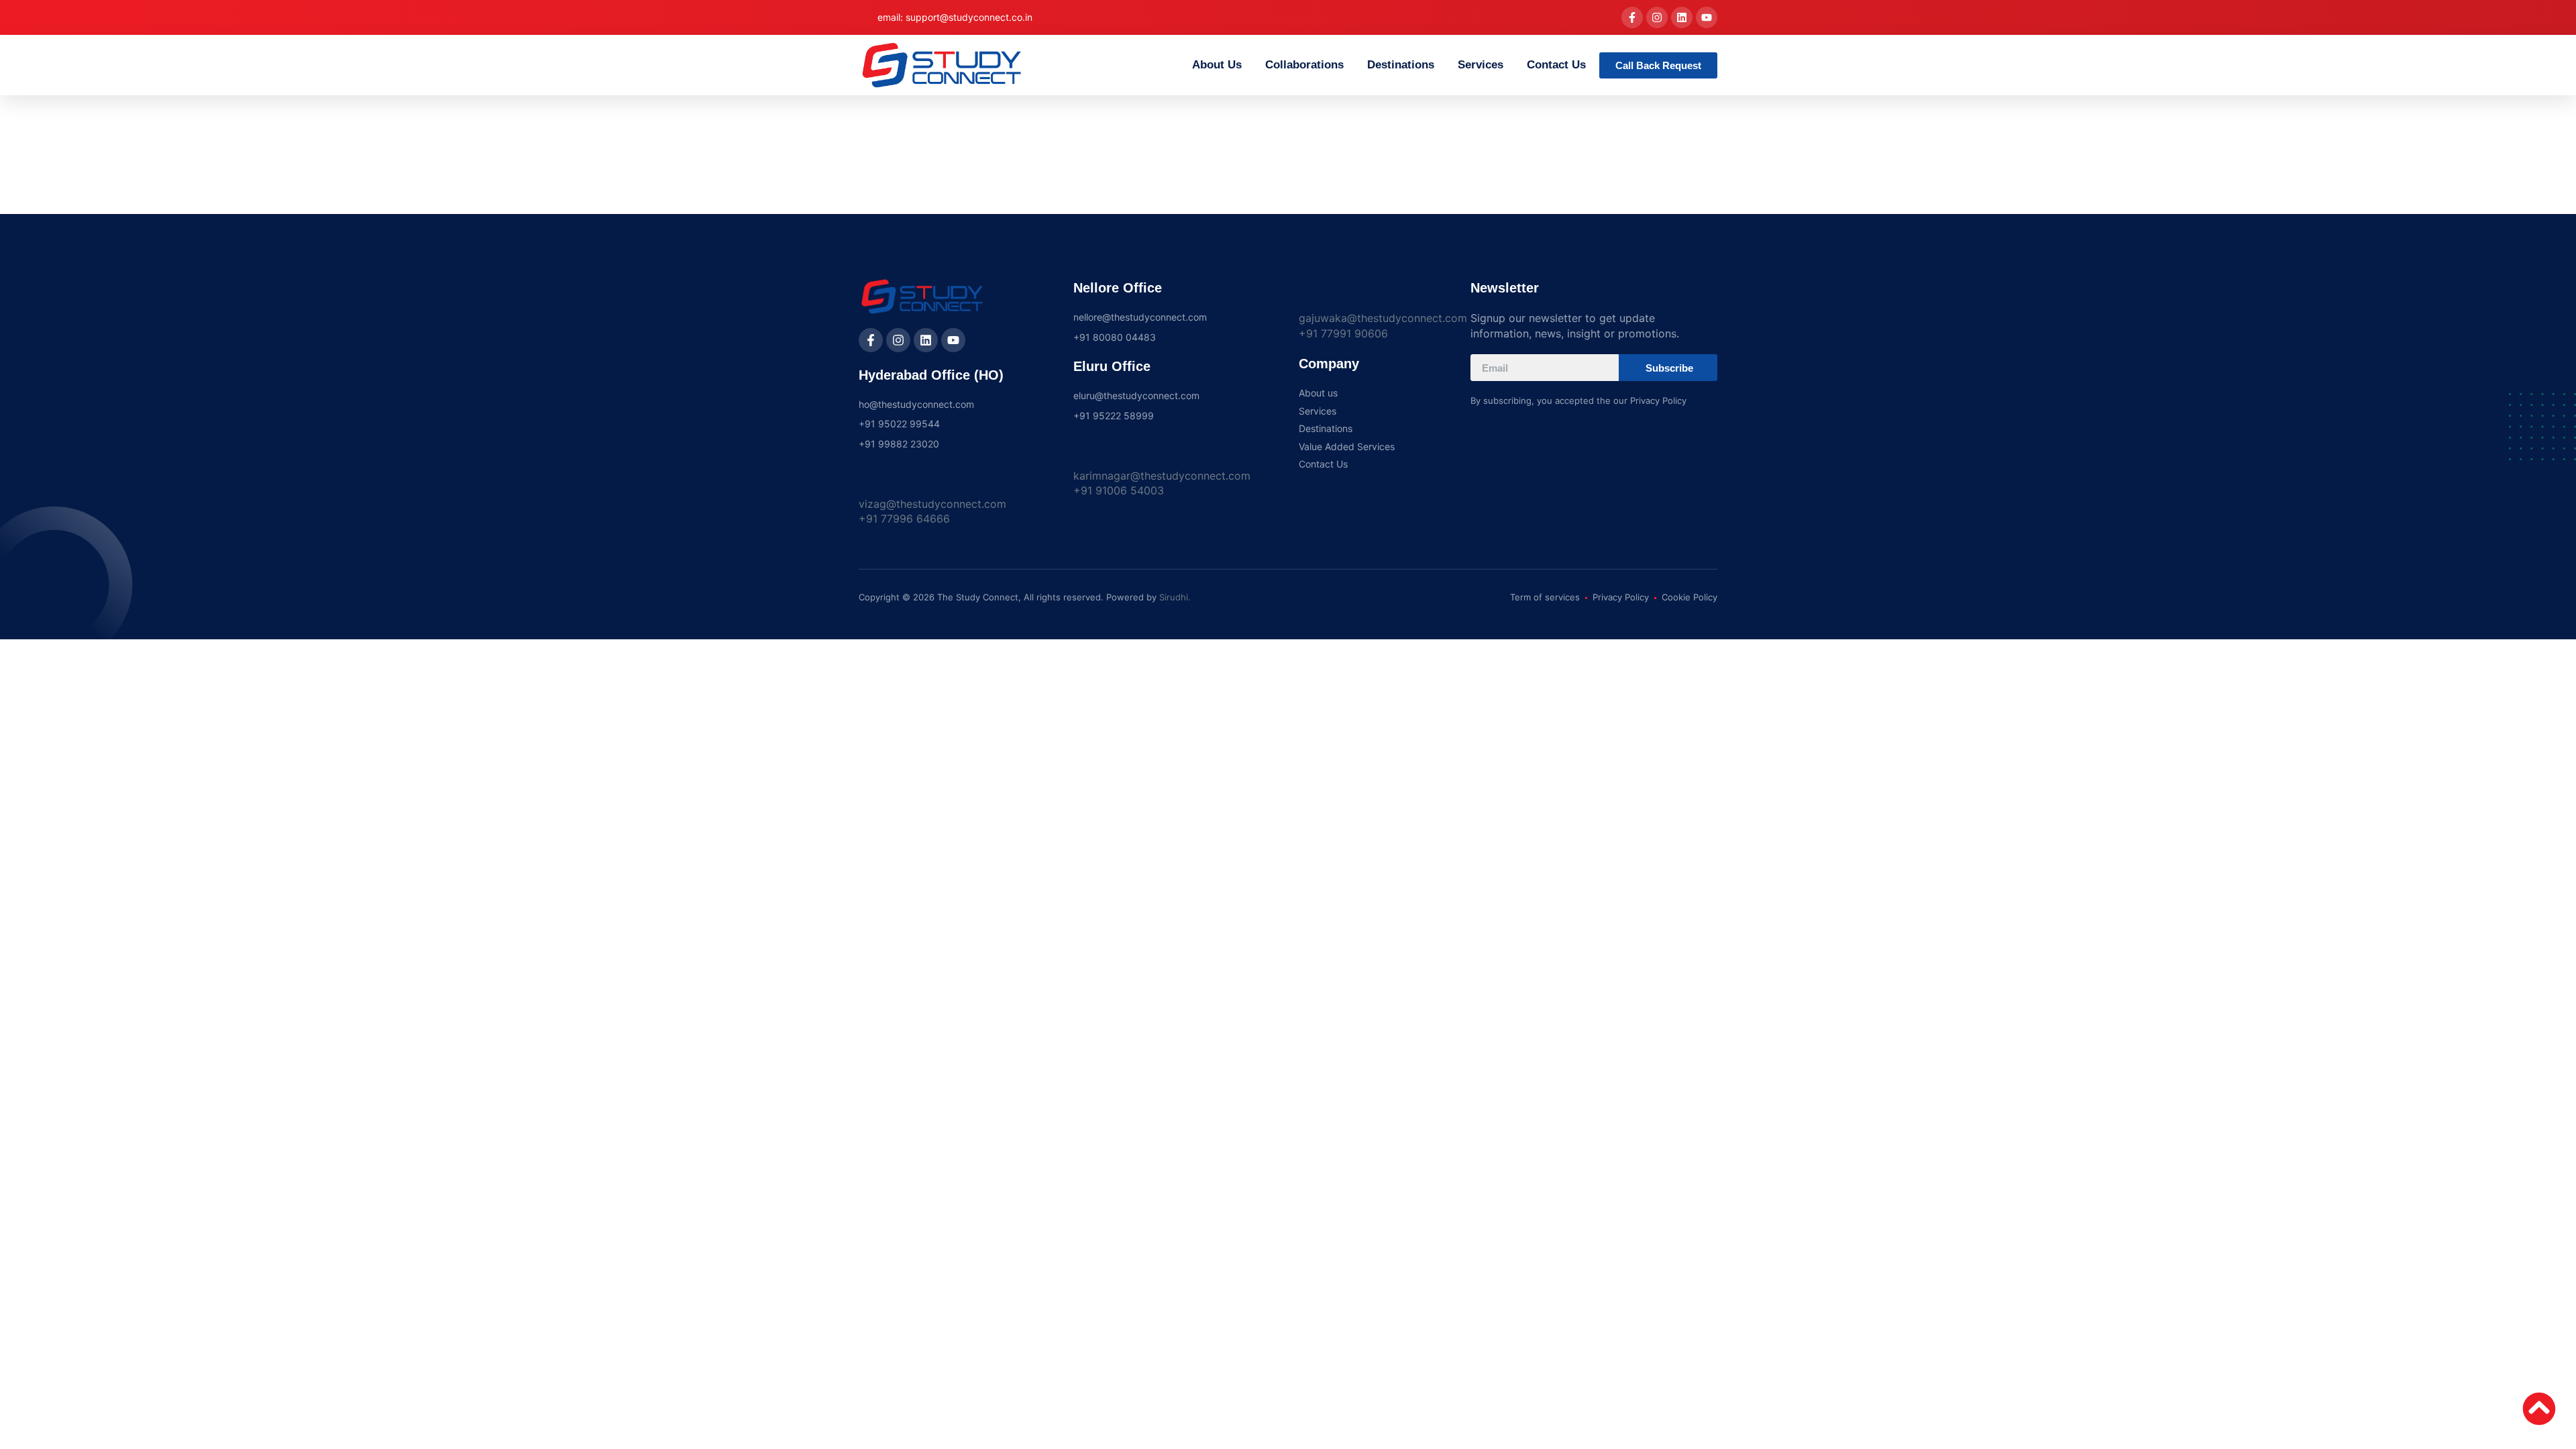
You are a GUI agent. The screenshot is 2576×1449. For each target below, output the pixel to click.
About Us (1217, 65)
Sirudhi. (1175, 597)
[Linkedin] (1682, 17)
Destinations (1401, 65)
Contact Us (1556, 65)
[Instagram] (1657, 17)
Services (1481, 65)
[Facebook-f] (1632, 17)
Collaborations (1304, 65)
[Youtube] (1707, 17)
